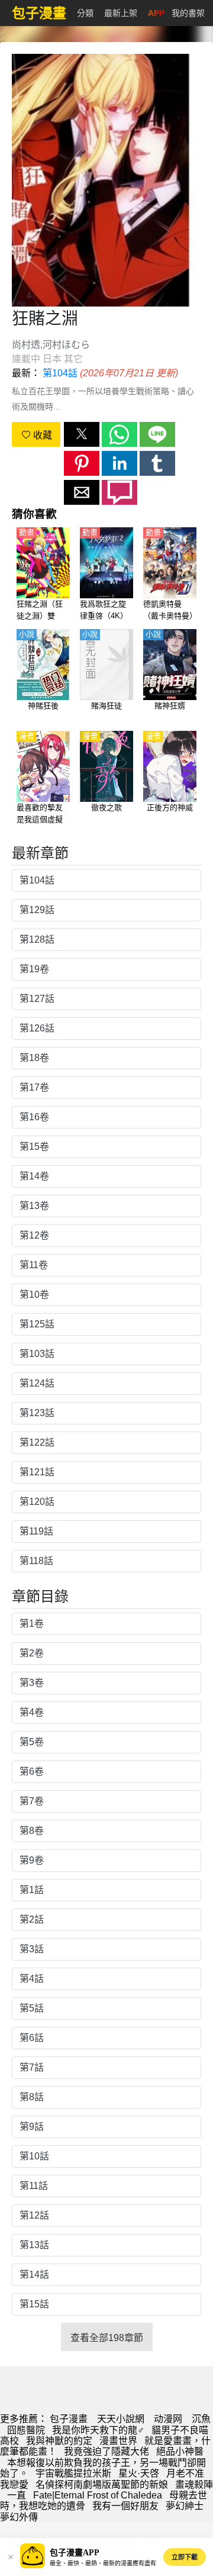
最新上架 (121, 13)
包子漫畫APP (75, 2553)
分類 (85, 13)
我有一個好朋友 (125, 2506)
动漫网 (168, 2419)
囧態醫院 (26, 2430)
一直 (17, 2495)
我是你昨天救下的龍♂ (98, 2430)
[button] (82, 434)
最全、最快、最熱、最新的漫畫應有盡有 (103, 2563)
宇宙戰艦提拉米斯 (73, 2473)
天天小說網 (121, 2419)
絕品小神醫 (180, 2451)
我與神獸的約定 (59, 2441)
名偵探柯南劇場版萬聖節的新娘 (102, 2485)
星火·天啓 (139, 2473)
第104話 (60, 373)
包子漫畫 (69, 2419)
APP (156, 13)
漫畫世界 (118, 2441)
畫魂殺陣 (194, 2485)
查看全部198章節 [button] (107, 2338)
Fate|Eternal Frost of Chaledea (98, 2495)
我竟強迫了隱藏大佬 (106, 2451)
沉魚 (201, 2419)
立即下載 (185, 2557)
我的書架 (188, 13)
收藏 (41, 435)
